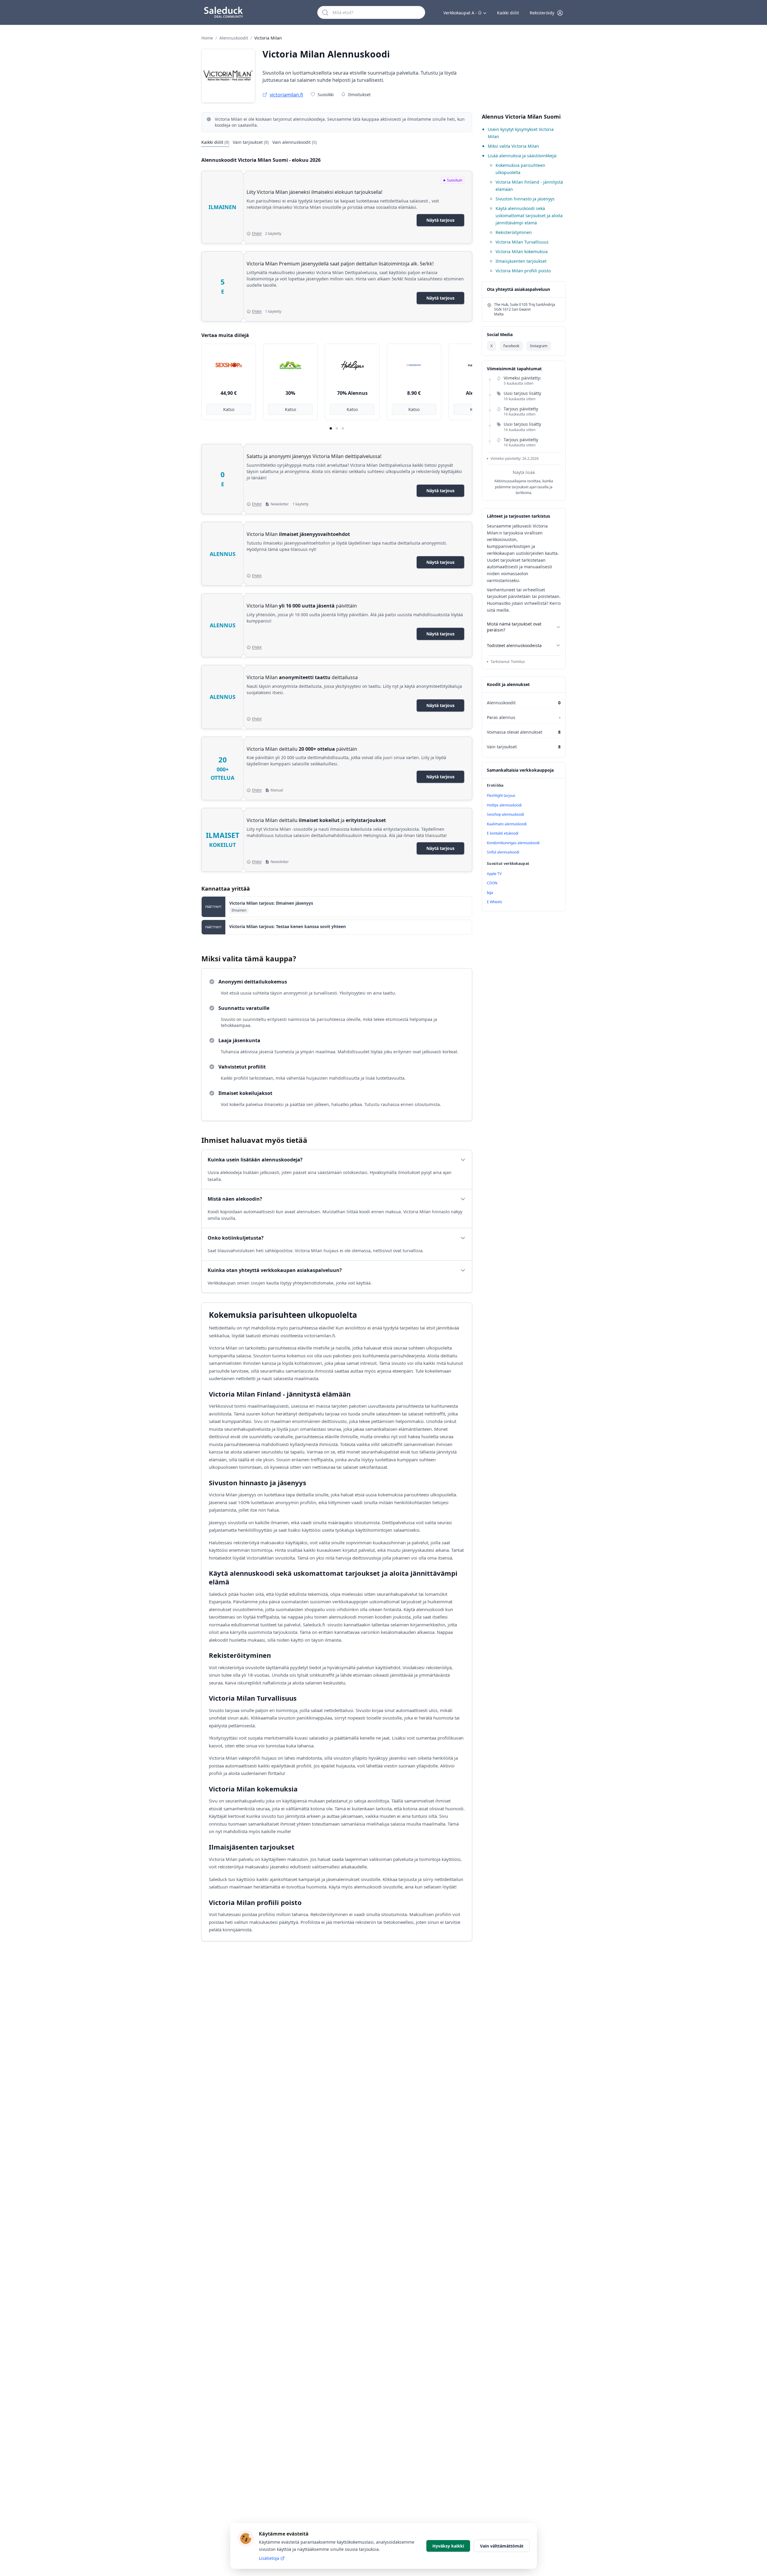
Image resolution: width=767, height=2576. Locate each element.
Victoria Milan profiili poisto (523, 271)
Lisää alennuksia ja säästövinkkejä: (523, 156)
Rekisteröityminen (514, 232)
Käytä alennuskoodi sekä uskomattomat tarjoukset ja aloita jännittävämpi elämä (529, 216)
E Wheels (495, 902)
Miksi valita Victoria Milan (513, 146)
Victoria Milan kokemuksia (522, 251)
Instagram (539, 346)
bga (490, 893)
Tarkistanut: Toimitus (508, 662)
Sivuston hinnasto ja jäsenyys (525, 199)
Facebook (511, 346)
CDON (492, 883)
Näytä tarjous (440, 220)
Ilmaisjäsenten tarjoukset (521, 261)
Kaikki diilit (508, 13)
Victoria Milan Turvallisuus (522, 242)
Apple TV (494, 874)
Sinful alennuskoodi (503, 852)
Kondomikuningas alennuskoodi (513, 843)
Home (207, 38)
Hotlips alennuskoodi (504, 805)
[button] (546, 13)
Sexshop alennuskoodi (505, 814)
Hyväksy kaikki (448, 2546)
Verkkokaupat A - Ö (462, 13)
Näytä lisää (524, 472)
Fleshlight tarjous (501, 796)
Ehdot (257, 234)
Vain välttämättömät (502, 2546)
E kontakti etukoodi (503, 833)
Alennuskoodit (234, 38)
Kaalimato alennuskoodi (507, 824)
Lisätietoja (269, 2558)
